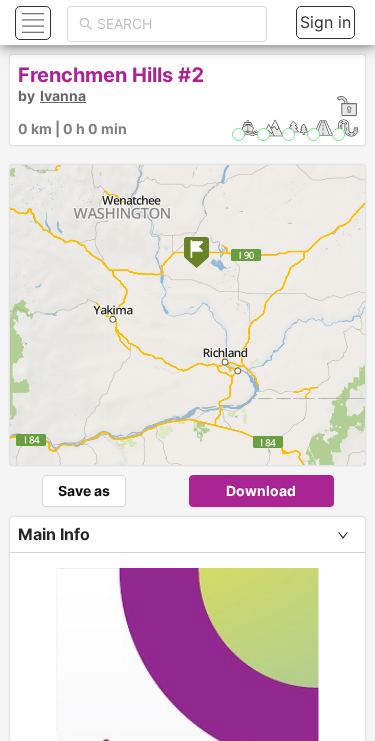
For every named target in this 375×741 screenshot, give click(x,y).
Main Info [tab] (54, 534)
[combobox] (176, 24)
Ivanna (63, 95)
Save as (84, 490)
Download (261, 490)
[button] (30, 22)
